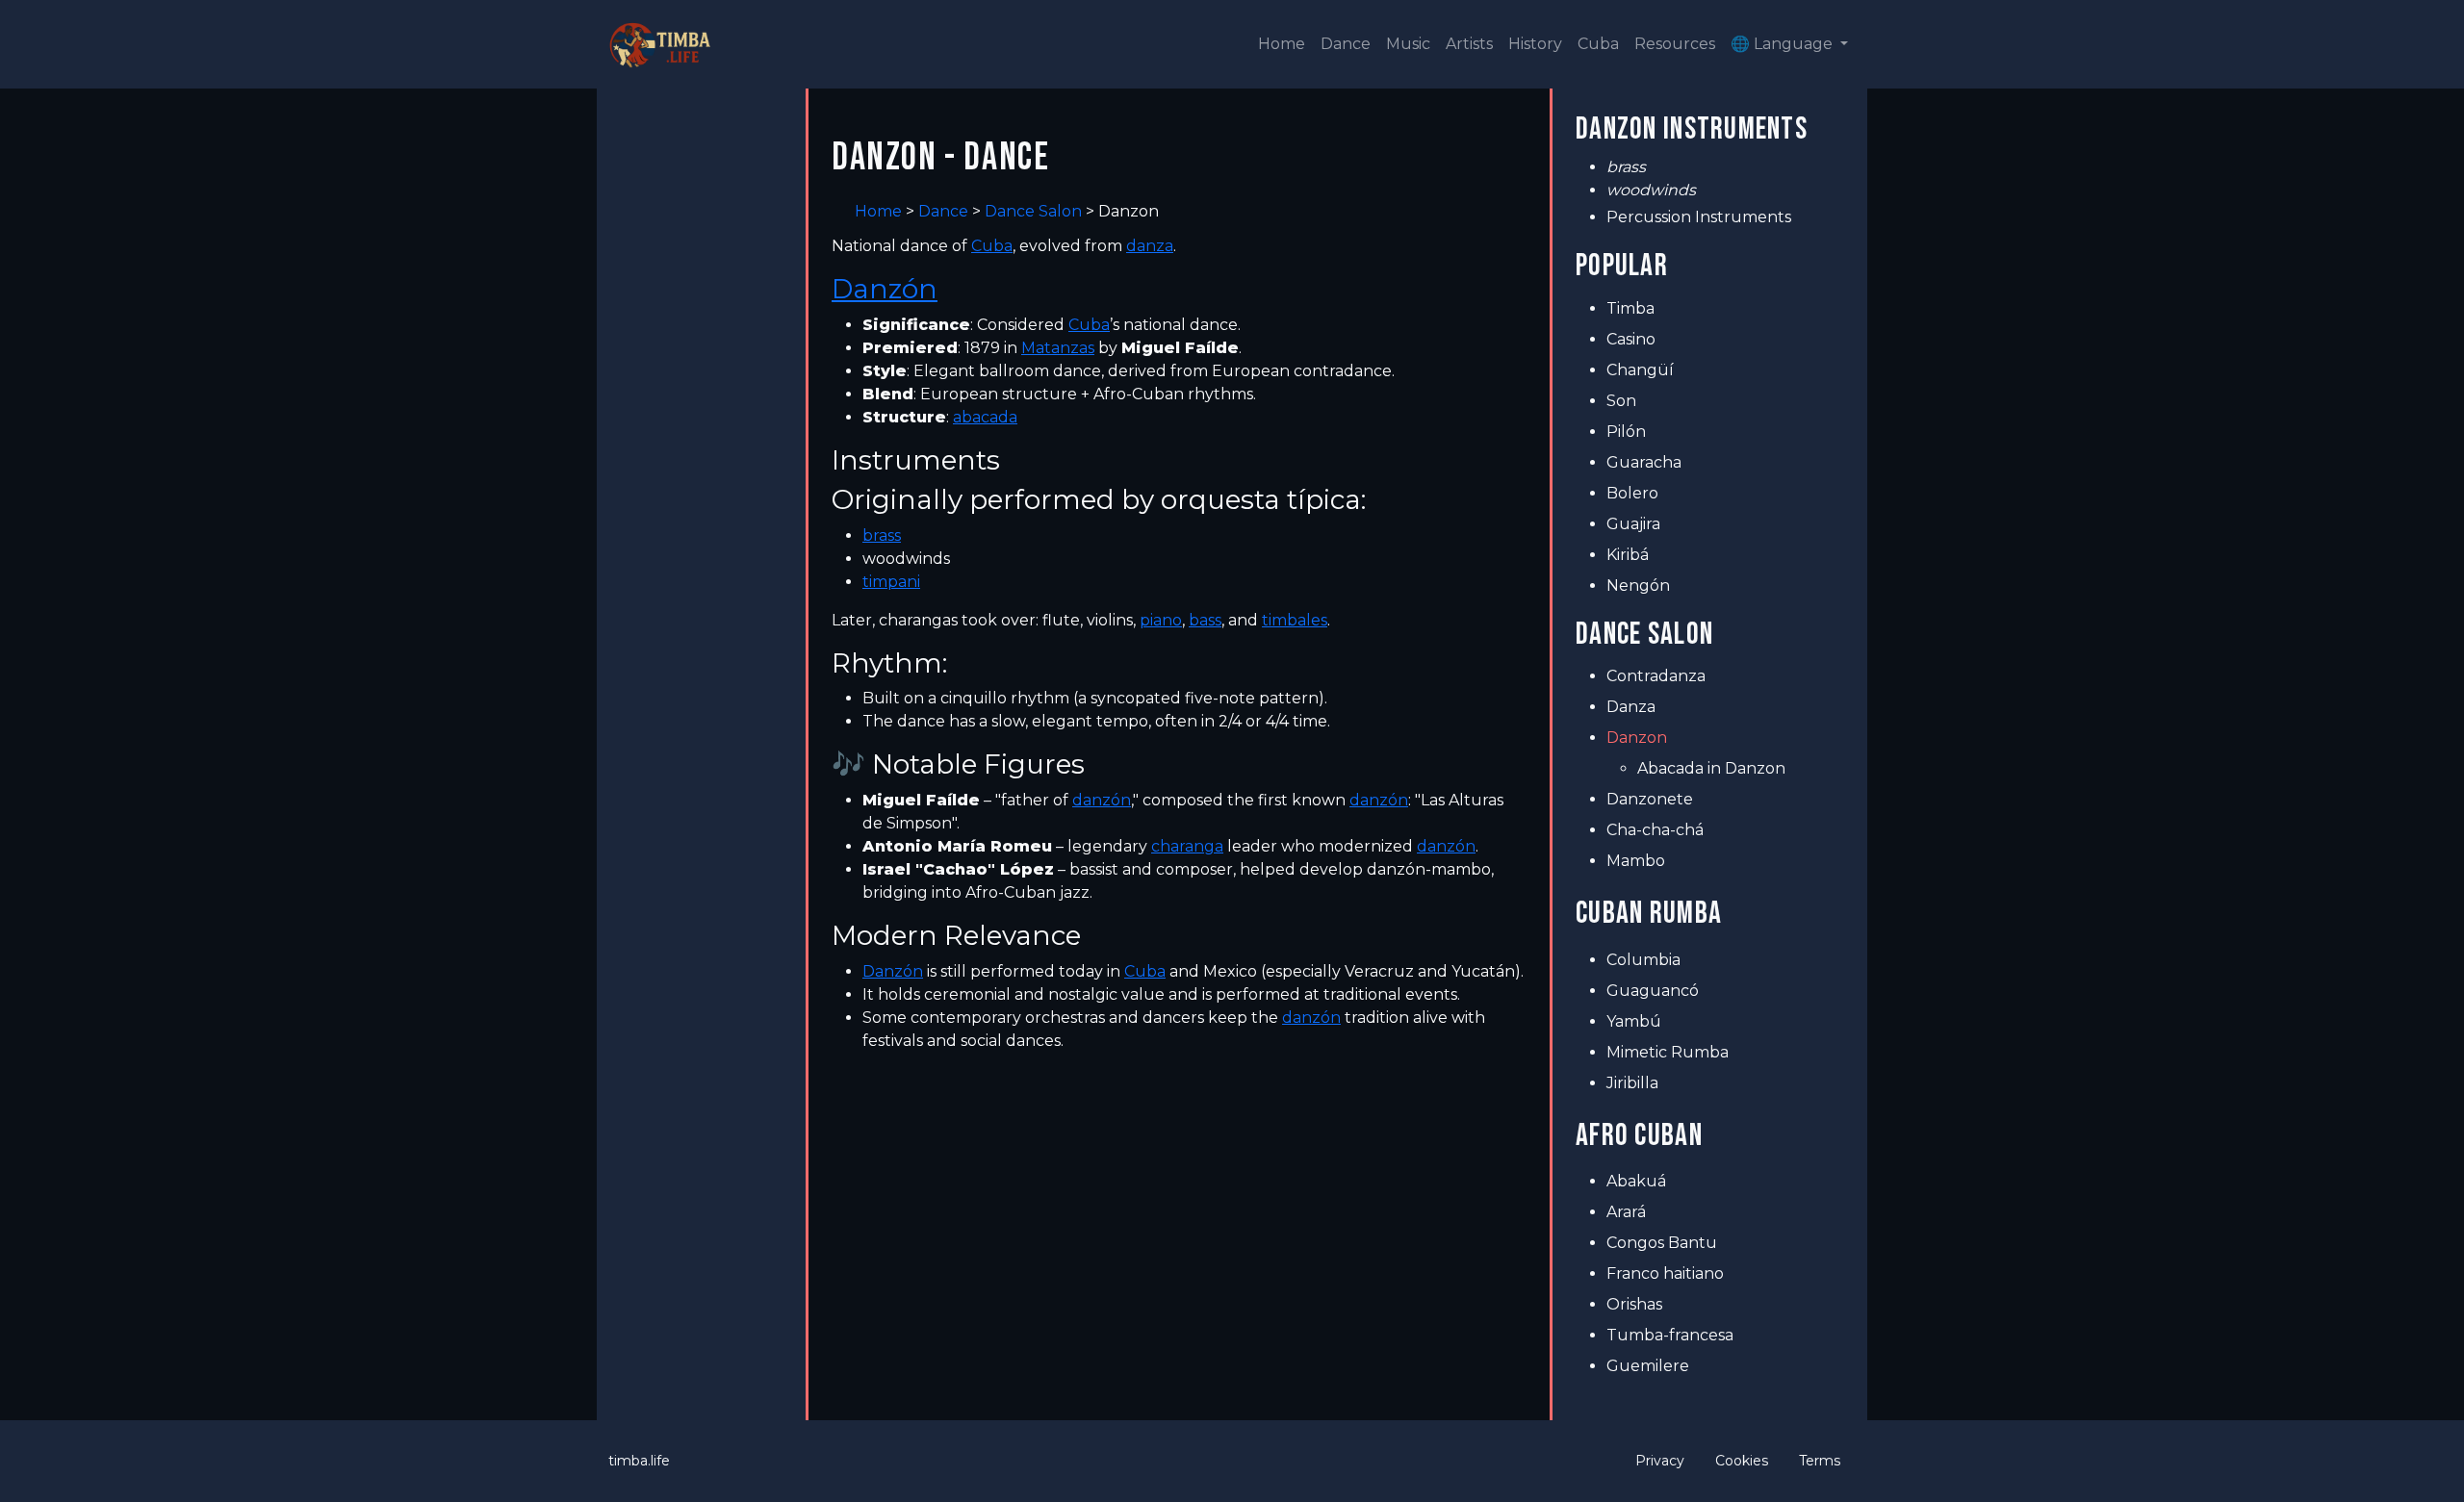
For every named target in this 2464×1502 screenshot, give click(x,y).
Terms (1820, 1461)
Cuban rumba (1649, 914)
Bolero (1632, 493)
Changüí (1640, 370)
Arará (1626, 1212)
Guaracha (1644, 462)
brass (882, 535)
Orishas (1634, 1304)
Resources (1675, 44)
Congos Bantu (1662, 1243)
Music (1408, 44)
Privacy (1660, 1461)
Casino (1631, 339)
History (1535, 44)
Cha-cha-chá (1655, 830)
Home (1282, 44)
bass (1205, 620)
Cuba (1598, 44)
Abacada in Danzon (1711, 768)
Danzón (885, 289)
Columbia (1643, 960)
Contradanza (1656, 676)
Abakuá (1636, 1181)
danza (1150, 246)
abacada (985, 417)
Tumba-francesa (1670, 1335)
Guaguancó (1653, 991)
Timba (1630, 308)
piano (1161, 620)
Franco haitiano (1665, 1273)
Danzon (1637, 738)
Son (1621, 401)
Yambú (1634, 1021)
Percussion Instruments (1699, 217)
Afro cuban (1639, 1136)
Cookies (1742, 1461)
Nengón (1638, 586)
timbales (1295, 620)
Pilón (1626, 432)
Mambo (1636, 861)
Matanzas (1058, 348)
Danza (1631, 707)
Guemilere (1648, 1366)
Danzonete (1650, 799)
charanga (1187, 846)
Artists (1469, 44)
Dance (1346, 44)
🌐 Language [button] (1784, 44)
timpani (891, 582)
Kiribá (1628, 555)
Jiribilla (1632, 1083)
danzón (1102, 800)
